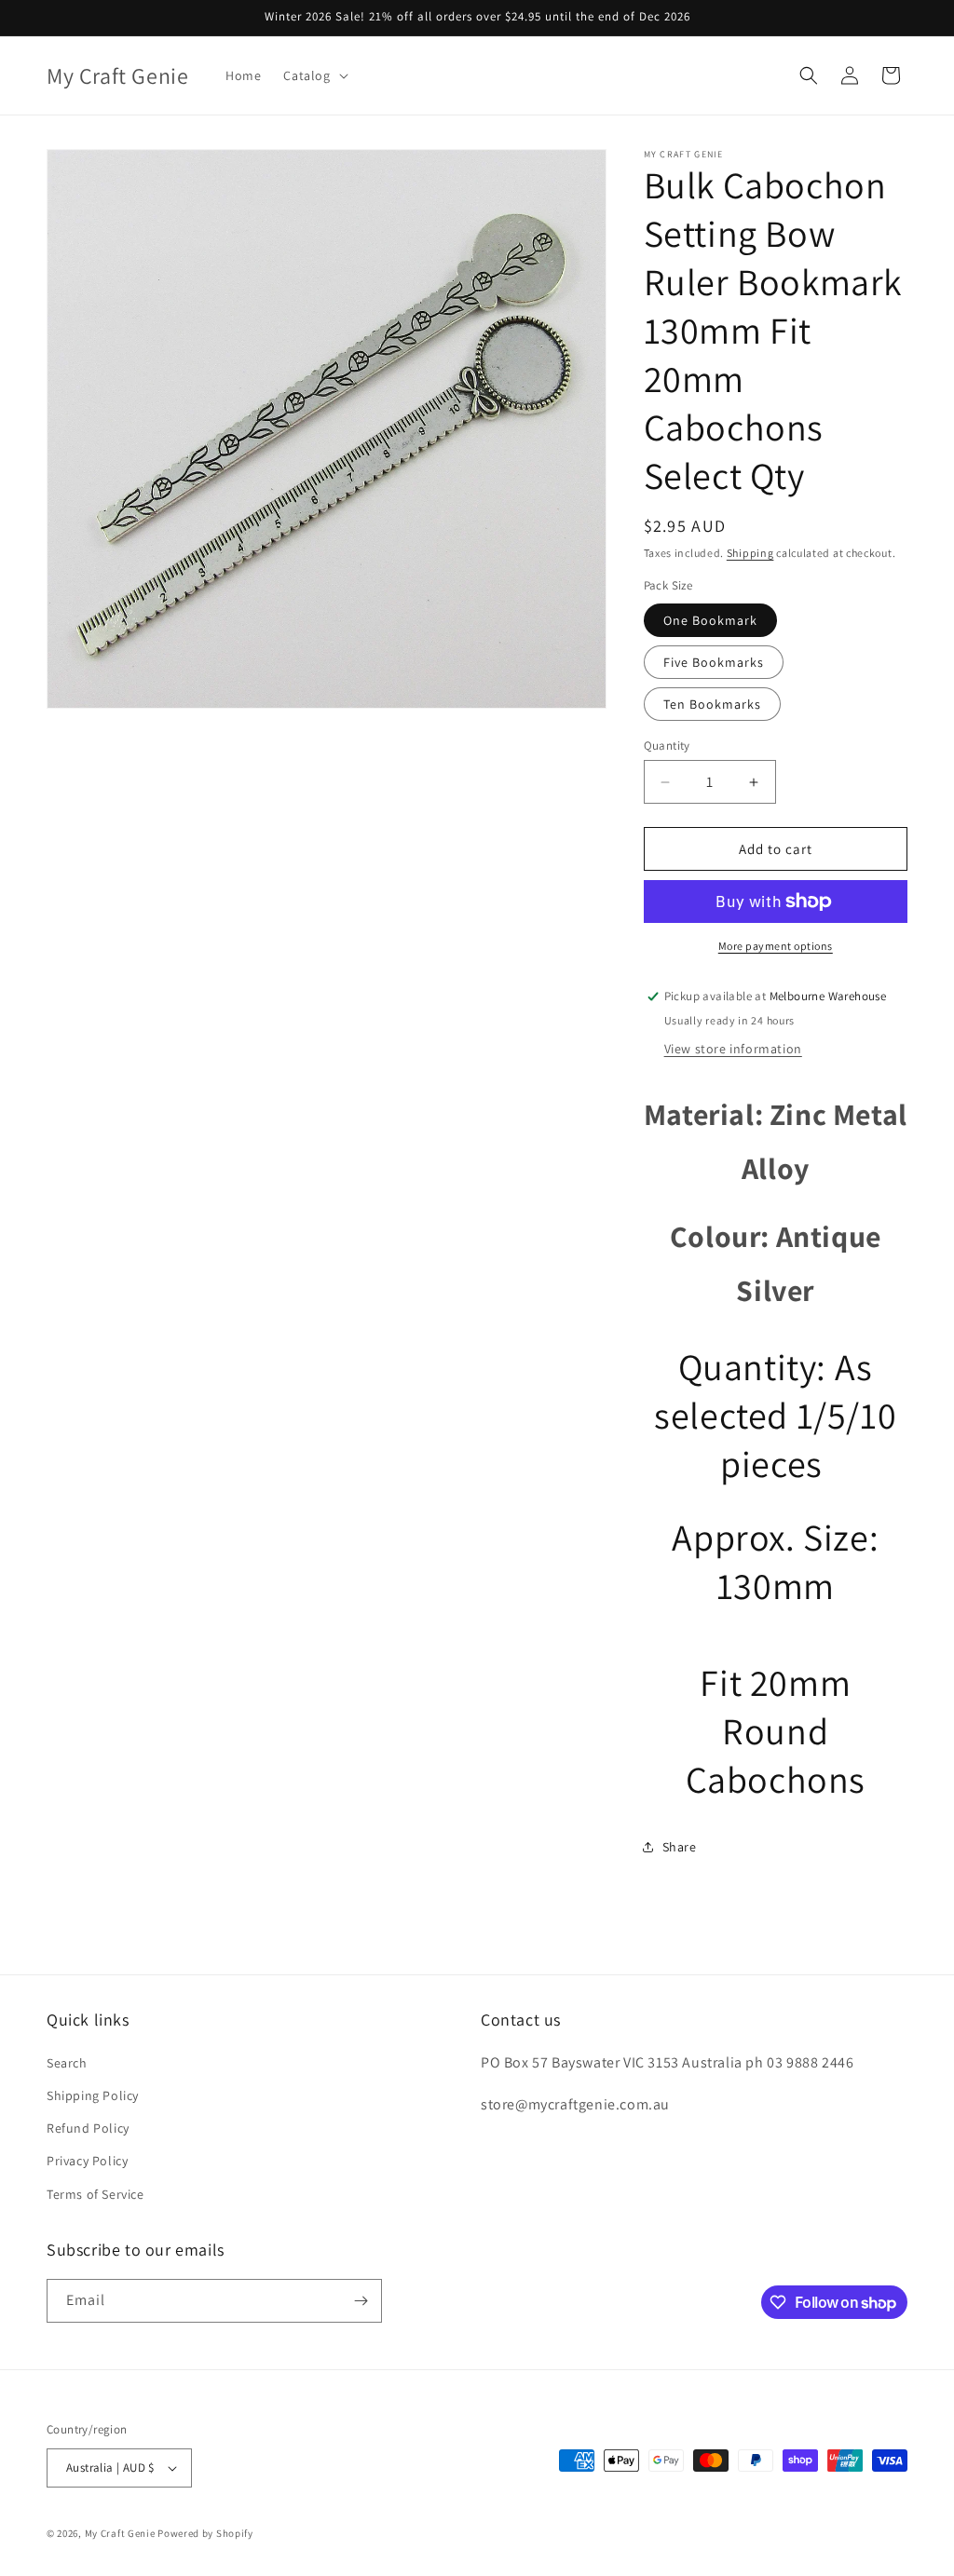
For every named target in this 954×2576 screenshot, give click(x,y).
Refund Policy (88, 2128)
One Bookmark (710, 620)
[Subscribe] (361, 2301)
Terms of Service (95, 2194)
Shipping (750, 553)
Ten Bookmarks (712, 704)
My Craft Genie (120, 2533)
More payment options (776, 946)
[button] (313, 75)
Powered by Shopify (205, 2533)
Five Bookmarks (714, 662)
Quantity (667, 746)
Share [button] (680, 1847)
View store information (733, 1049)
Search (67, 2063)
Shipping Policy (93, 2095)
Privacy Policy (87, 2161)
